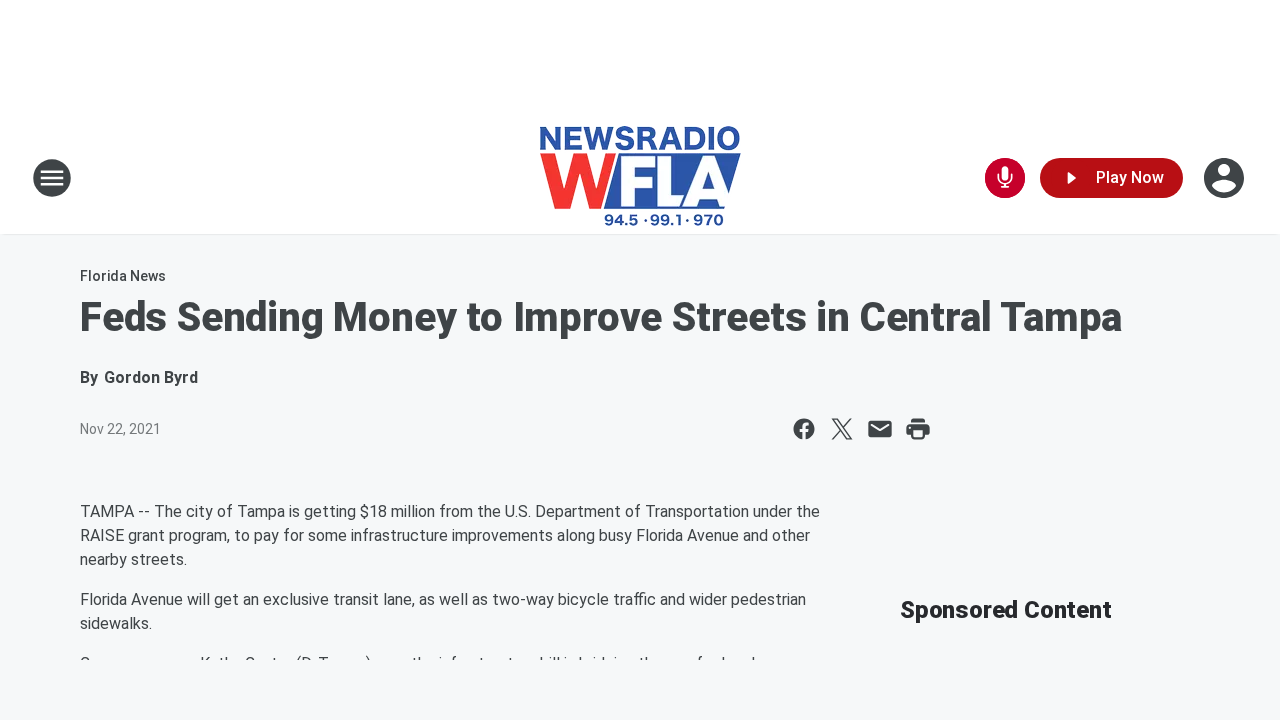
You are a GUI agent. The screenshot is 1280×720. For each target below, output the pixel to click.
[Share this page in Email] (880, 429)
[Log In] (1226, 178)
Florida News (123, 276)
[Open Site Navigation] (52, 178)
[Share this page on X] (842, 429)
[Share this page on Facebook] (804, 429)
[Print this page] (918, 429)
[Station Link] (640, 178)
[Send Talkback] (1005, 178)
